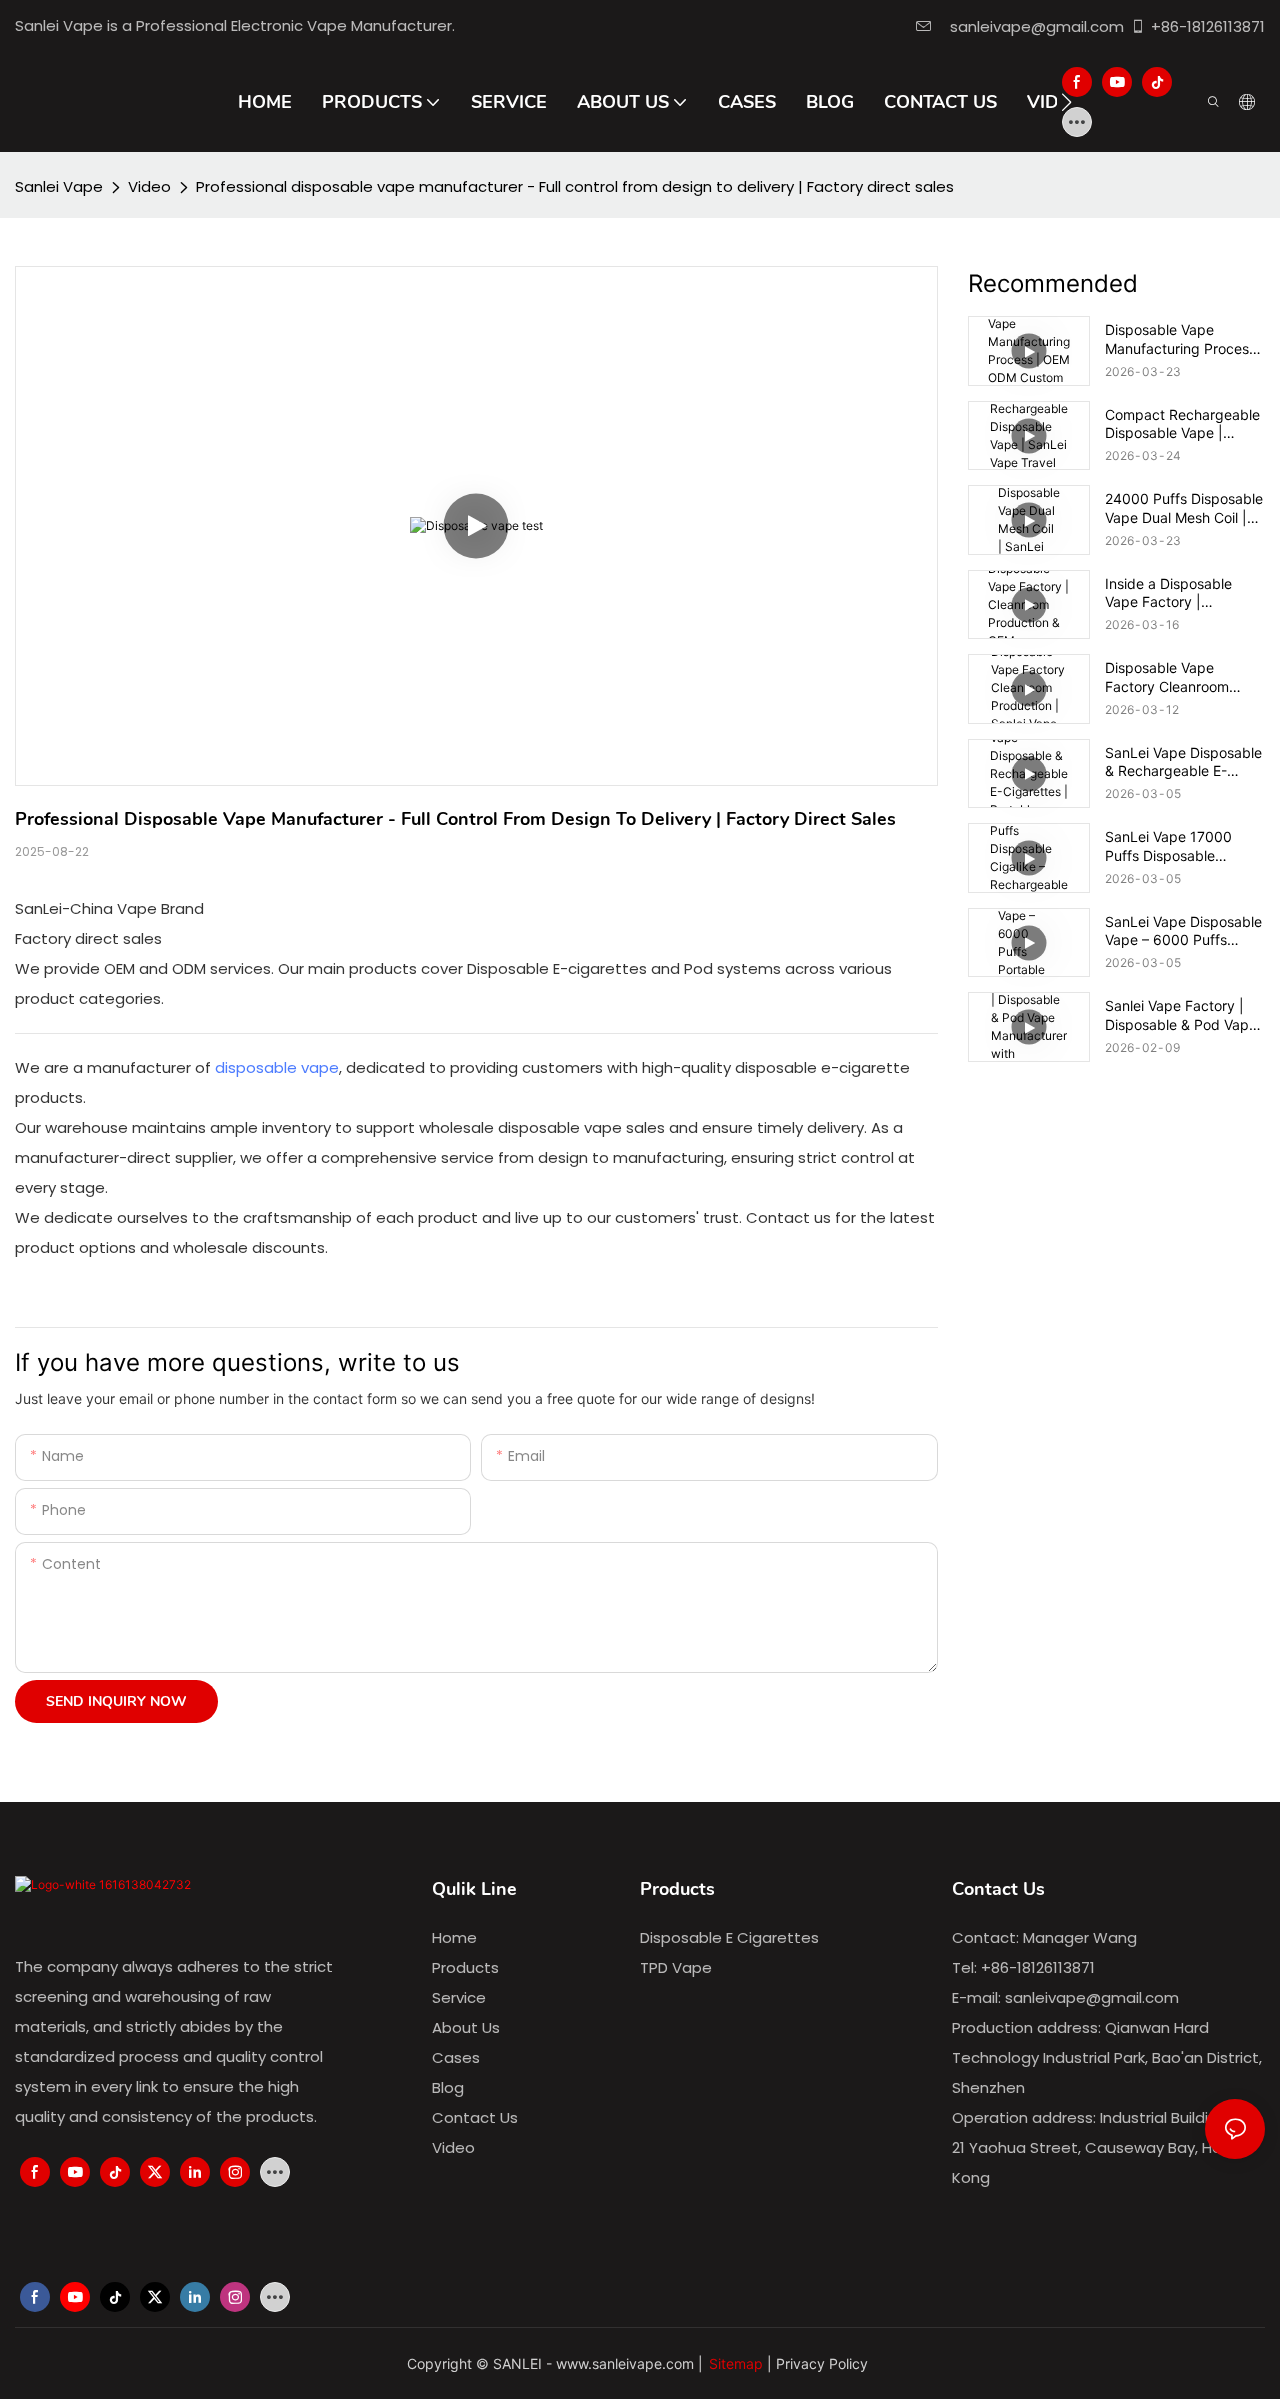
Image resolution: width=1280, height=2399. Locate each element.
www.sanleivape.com (625, 2363)
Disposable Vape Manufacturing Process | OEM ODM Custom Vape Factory (1185, 339)
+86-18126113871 (1208, 26)
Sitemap (736, 2363)
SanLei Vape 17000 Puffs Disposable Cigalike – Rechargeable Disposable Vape (1184, 846)
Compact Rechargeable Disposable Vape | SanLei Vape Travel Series (1182, 424)
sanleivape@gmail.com (1033, 26)
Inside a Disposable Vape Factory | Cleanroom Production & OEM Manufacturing (1184, 593)
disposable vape (277, 1067)
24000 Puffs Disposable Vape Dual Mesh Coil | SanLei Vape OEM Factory (1184, 508)
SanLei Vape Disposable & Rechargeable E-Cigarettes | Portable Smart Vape (1183, 762)
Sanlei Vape (59, 186)
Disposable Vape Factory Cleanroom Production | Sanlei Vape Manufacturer (1185, 677)
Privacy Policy (822, 2363)
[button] (1066, 102)
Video (149, 186)
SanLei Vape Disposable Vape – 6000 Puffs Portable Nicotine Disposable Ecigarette (1183, 931)
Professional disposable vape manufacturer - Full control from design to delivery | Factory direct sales (575, 186)
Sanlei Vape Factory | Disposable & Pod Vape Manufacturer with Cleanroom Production (1181, 1015)
